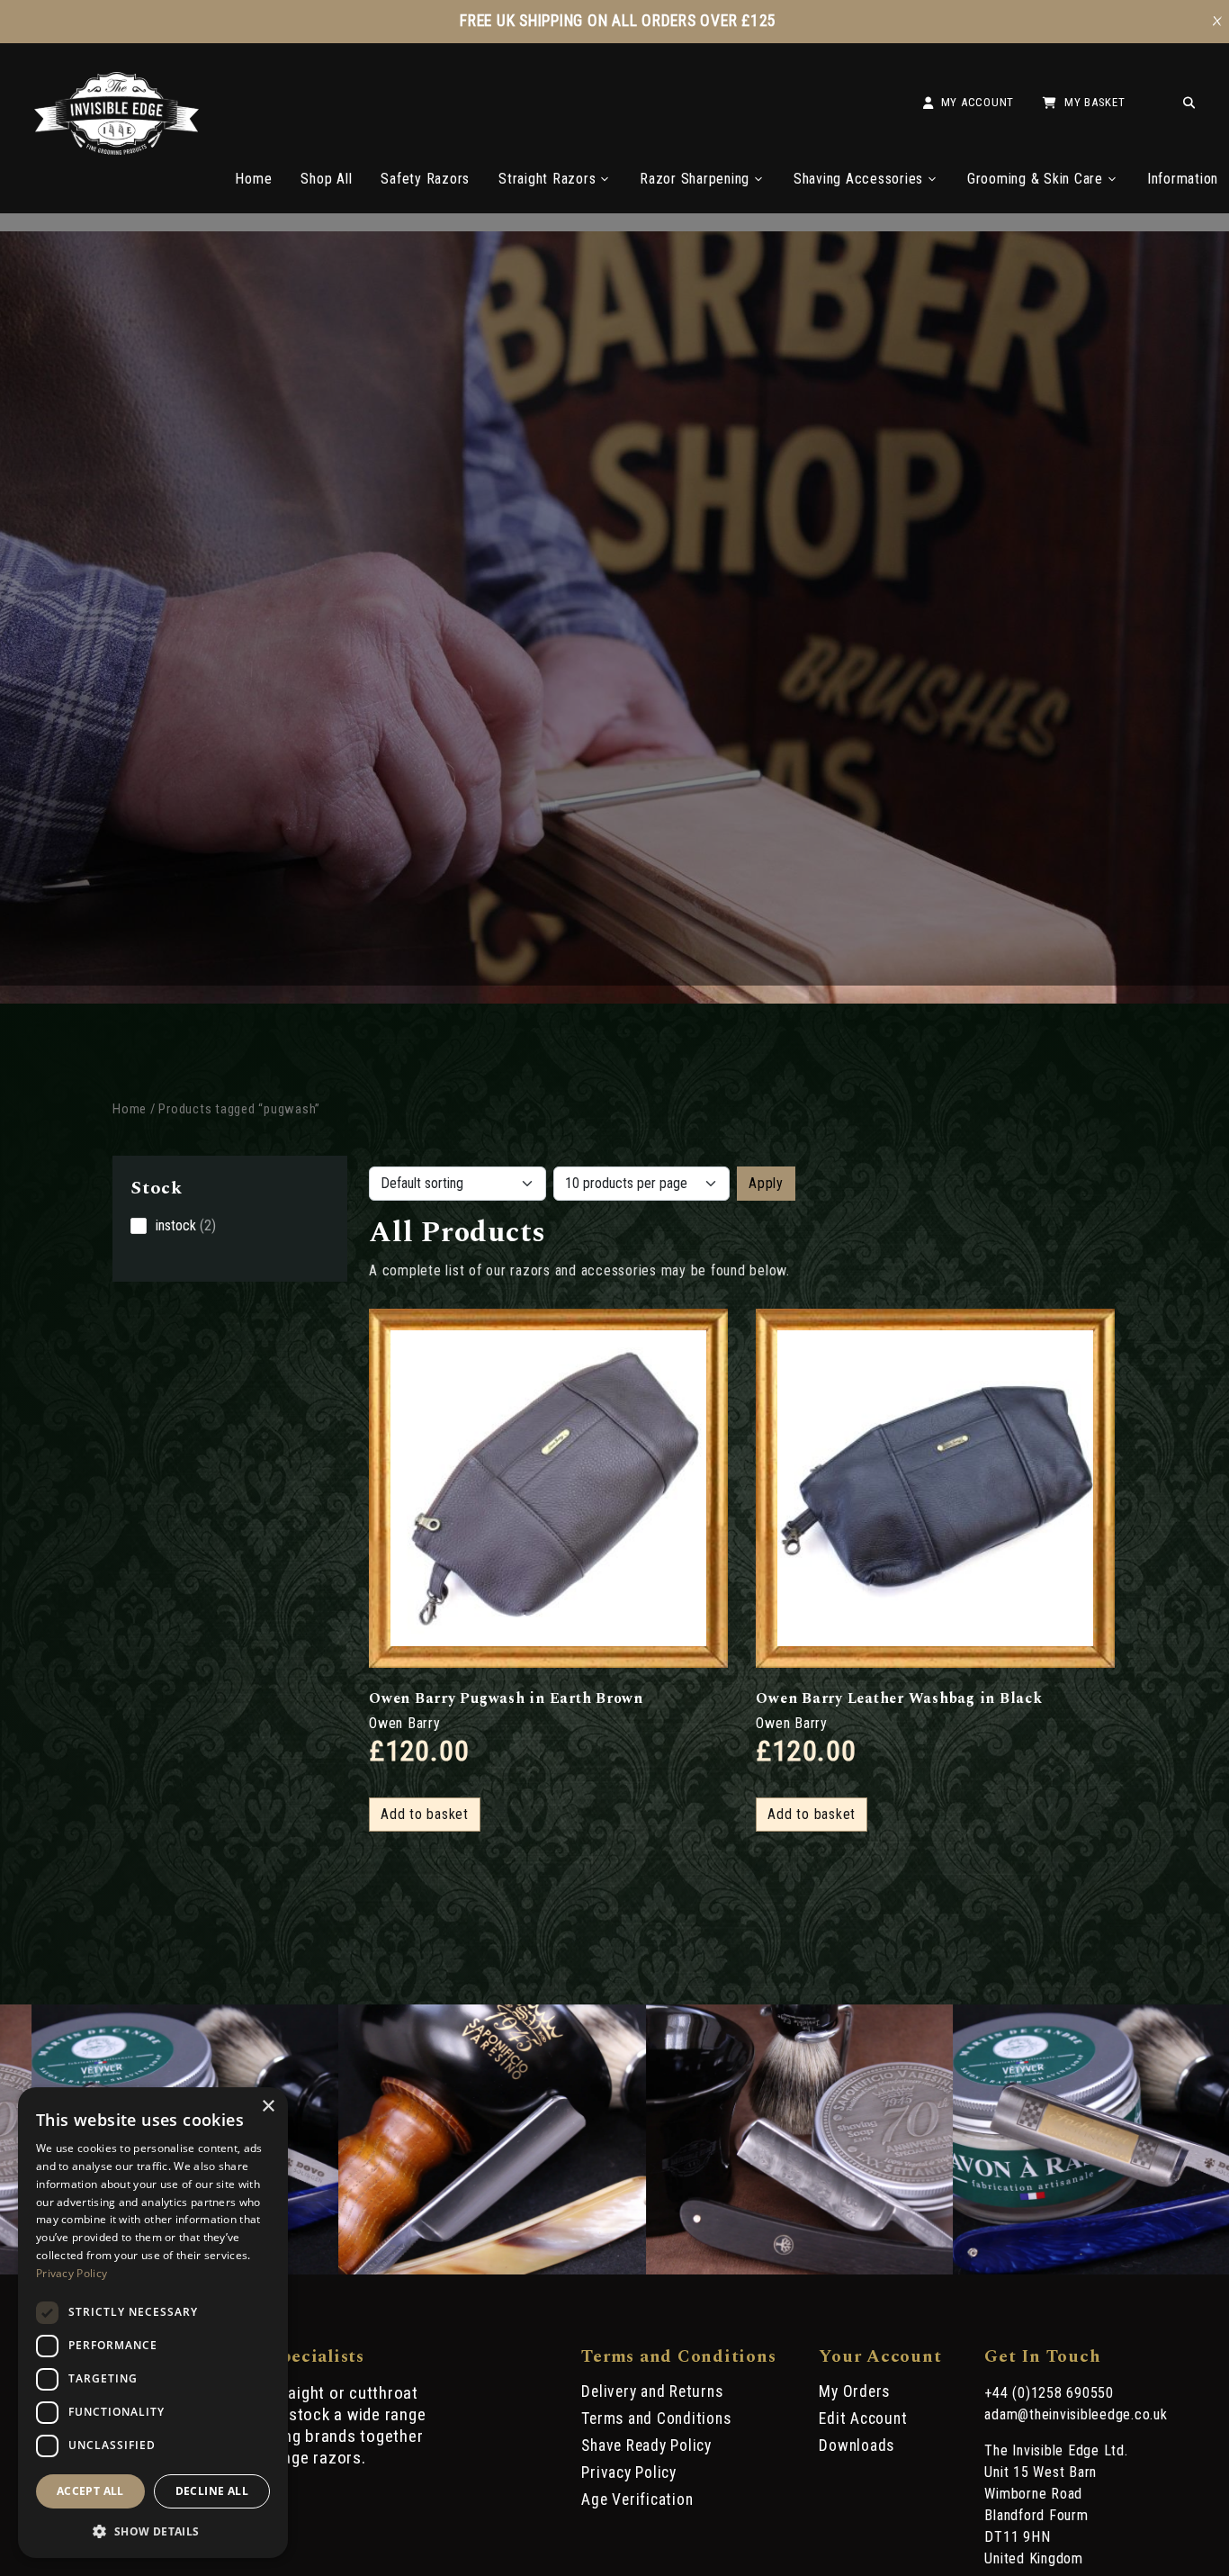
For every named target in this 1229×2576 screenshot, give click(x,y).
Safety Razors (425, 179)
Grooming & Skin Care (1035, 179)
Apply (766, 1183)
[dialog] (153, 2323)
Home (253, 179)
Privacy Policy (629, 2472)
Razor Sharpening (695, 179)
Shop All (326, 179)
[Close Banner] (1217, 22)
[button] (153, 2530)
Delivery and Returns (652, 2391)
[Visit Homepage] (117, 150)
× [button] (268, 2107)
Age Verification (637, 2499)
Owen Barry (405, 1723)
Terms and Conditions (656, 2418)
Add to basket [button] (425, 1814)
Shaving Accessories (858, 179)
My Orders (854, 2391)
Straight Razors (547, 179)
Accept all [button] (90, 2491)
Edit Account (863, 2418)
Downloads (857, 2445)
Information (1183, 179)
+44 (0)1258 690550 (1049, 2393)
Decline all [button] (212, 2491)
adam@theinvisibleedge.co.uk (1076, 2414)
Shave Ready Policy (646, 2445)
